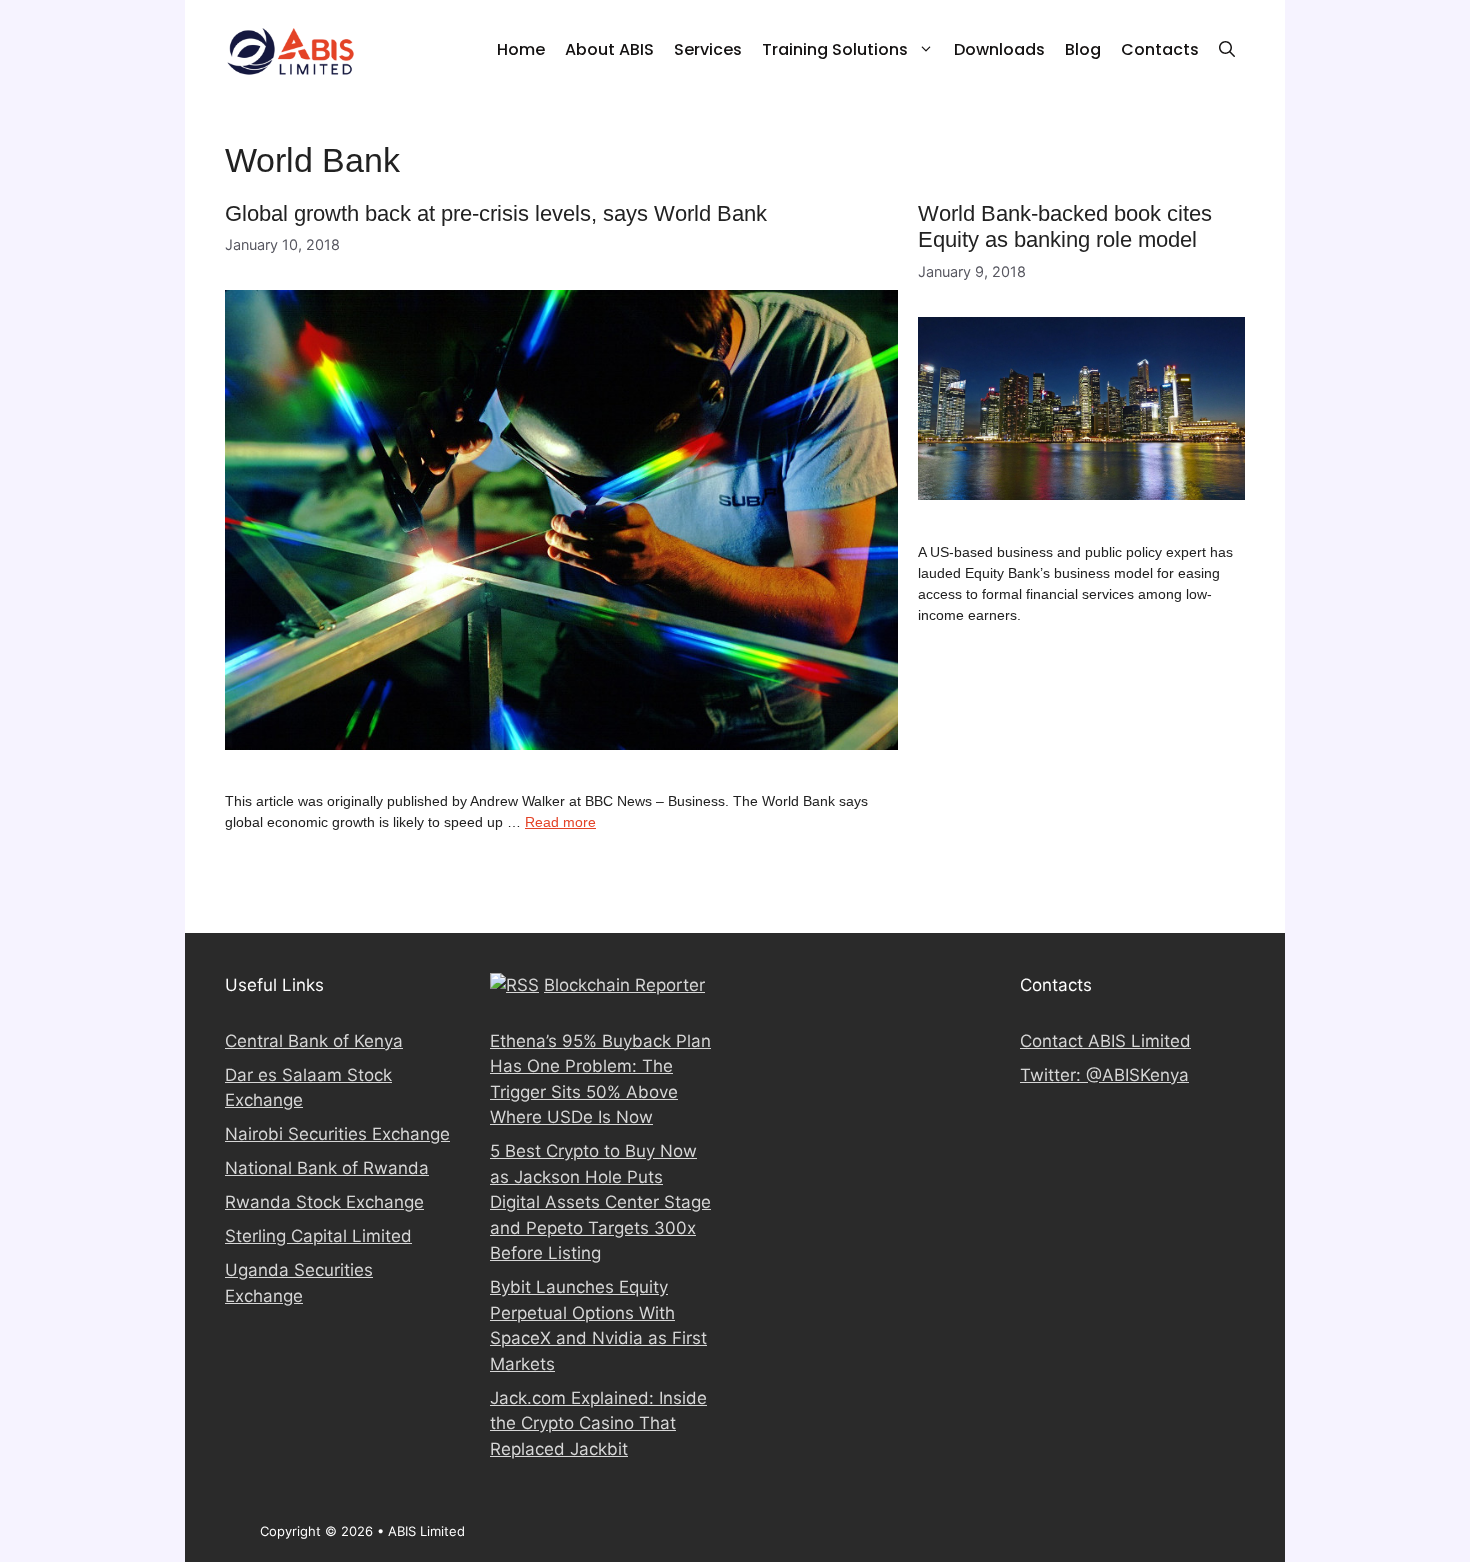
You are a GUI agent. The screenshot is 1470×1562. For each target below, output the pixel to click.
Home (521, 49)
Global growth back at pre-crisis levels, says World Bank (496, 213)
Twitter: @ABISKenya (1104, 1075)
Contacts (1160, 49)
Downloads (999, 49)
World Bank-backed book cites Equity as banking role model (1065, 226)
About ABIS (609, 49)
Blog (1083, 49)
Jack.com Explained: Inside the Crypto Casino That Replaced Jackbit (598, 1423)
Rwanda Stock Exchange (324, 1202)
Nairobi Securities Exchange (337, 1134)
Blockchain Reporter (624, 985)
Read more (560, 822)
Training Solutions (835, 49)
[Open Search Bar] (1227, 50)
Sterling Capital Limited (318, 1236)
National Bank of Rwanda (327, 1168)
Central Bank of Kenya (314, 1041)
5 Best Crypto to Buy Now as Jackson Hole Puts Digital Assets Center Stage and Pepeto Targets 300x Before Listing (600, 1202)
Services (708, 49)
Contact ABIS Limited (1105, 1041)
